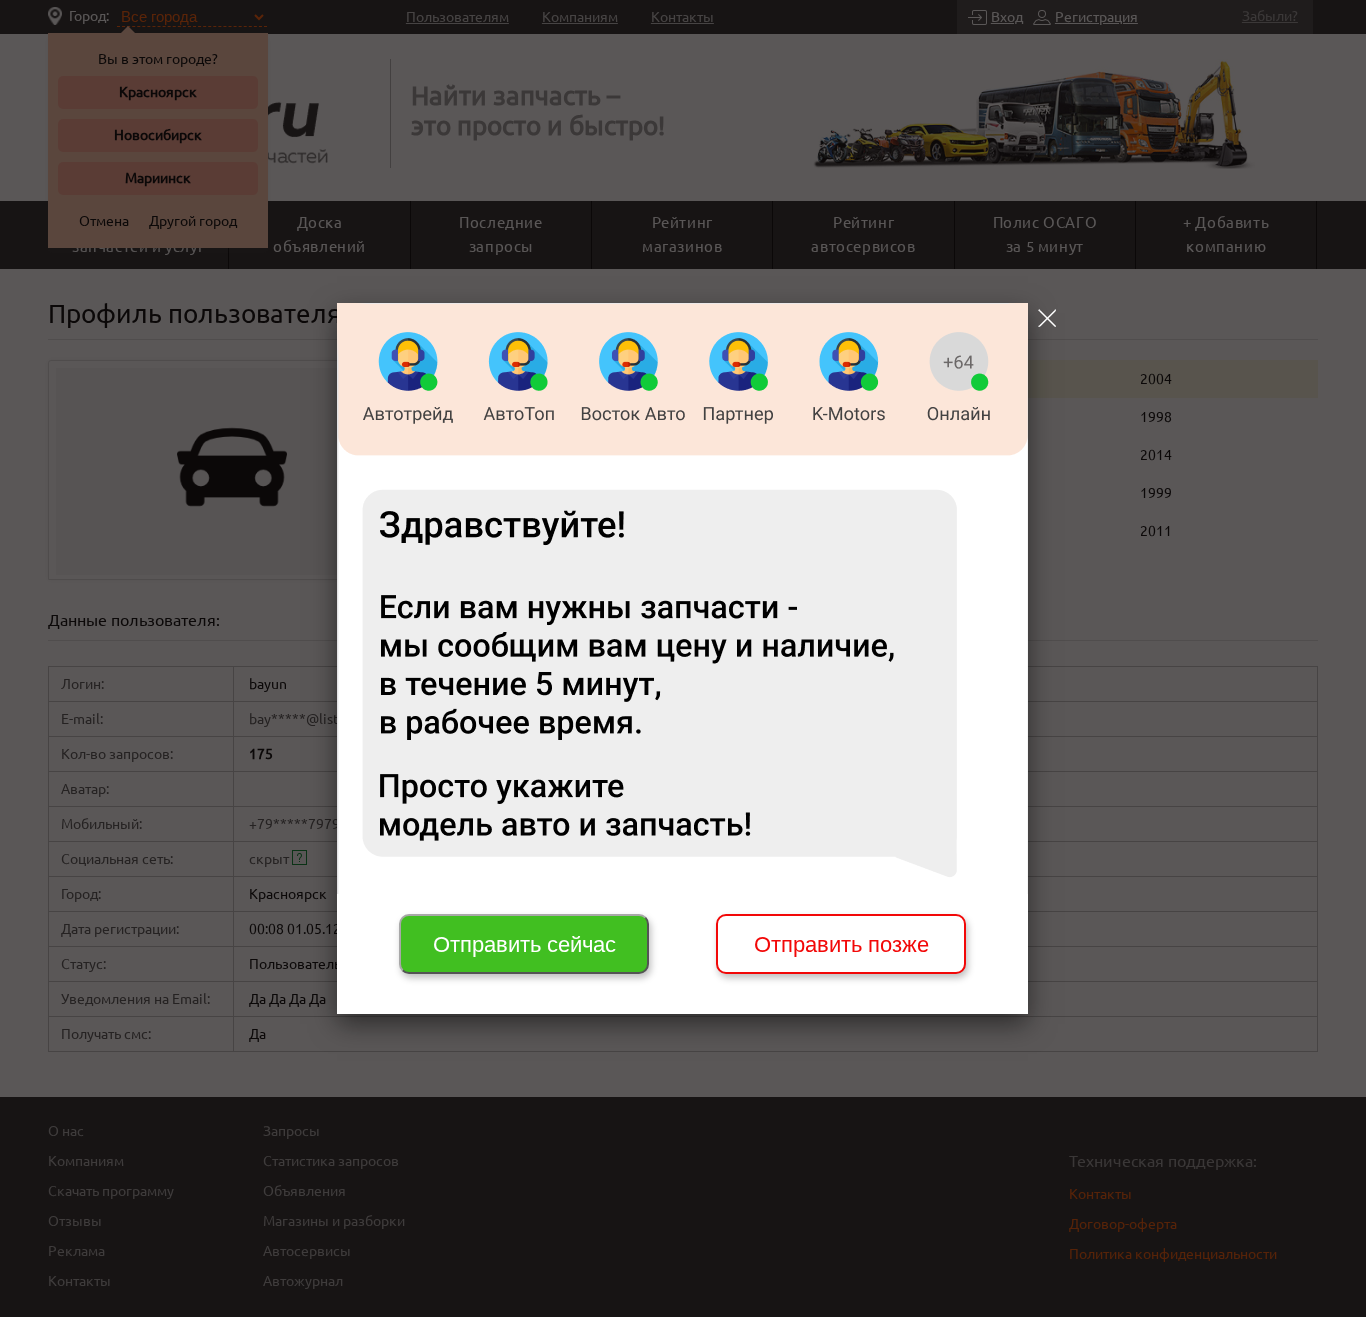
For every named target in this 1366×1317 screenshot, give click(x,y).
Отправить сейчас (524, 944)
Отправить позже (841, 944)
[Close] (1047, 318)
